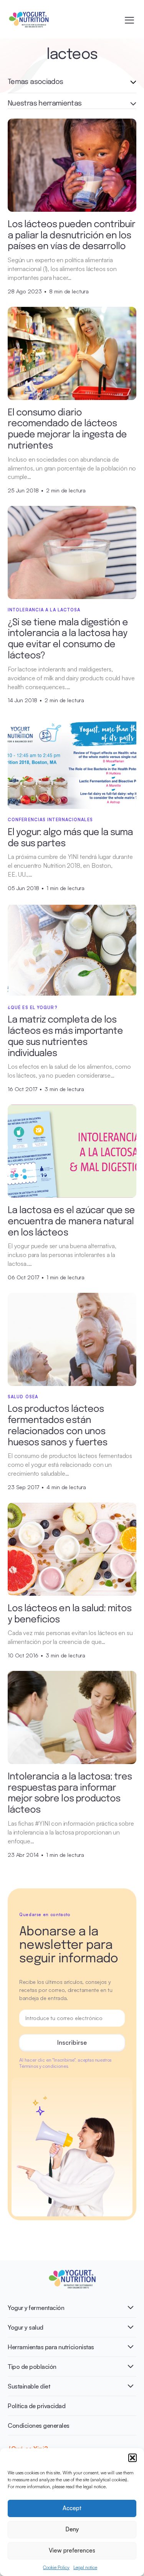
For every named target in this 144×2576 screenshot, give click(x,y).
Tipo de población (32, 2367)
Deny (72, 2529)
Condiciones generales (39, 2425)
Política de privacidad (36, 2406)
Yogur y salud (26, 2327)
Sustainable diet (29, 2386)
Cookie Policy (56, 2567)
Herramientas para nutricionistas (51, 2347)
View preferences (72, 2550)
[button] (132, 2458)
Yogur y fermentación (36, 2308)
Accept (72, 2508)
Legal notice (85, 2567)
